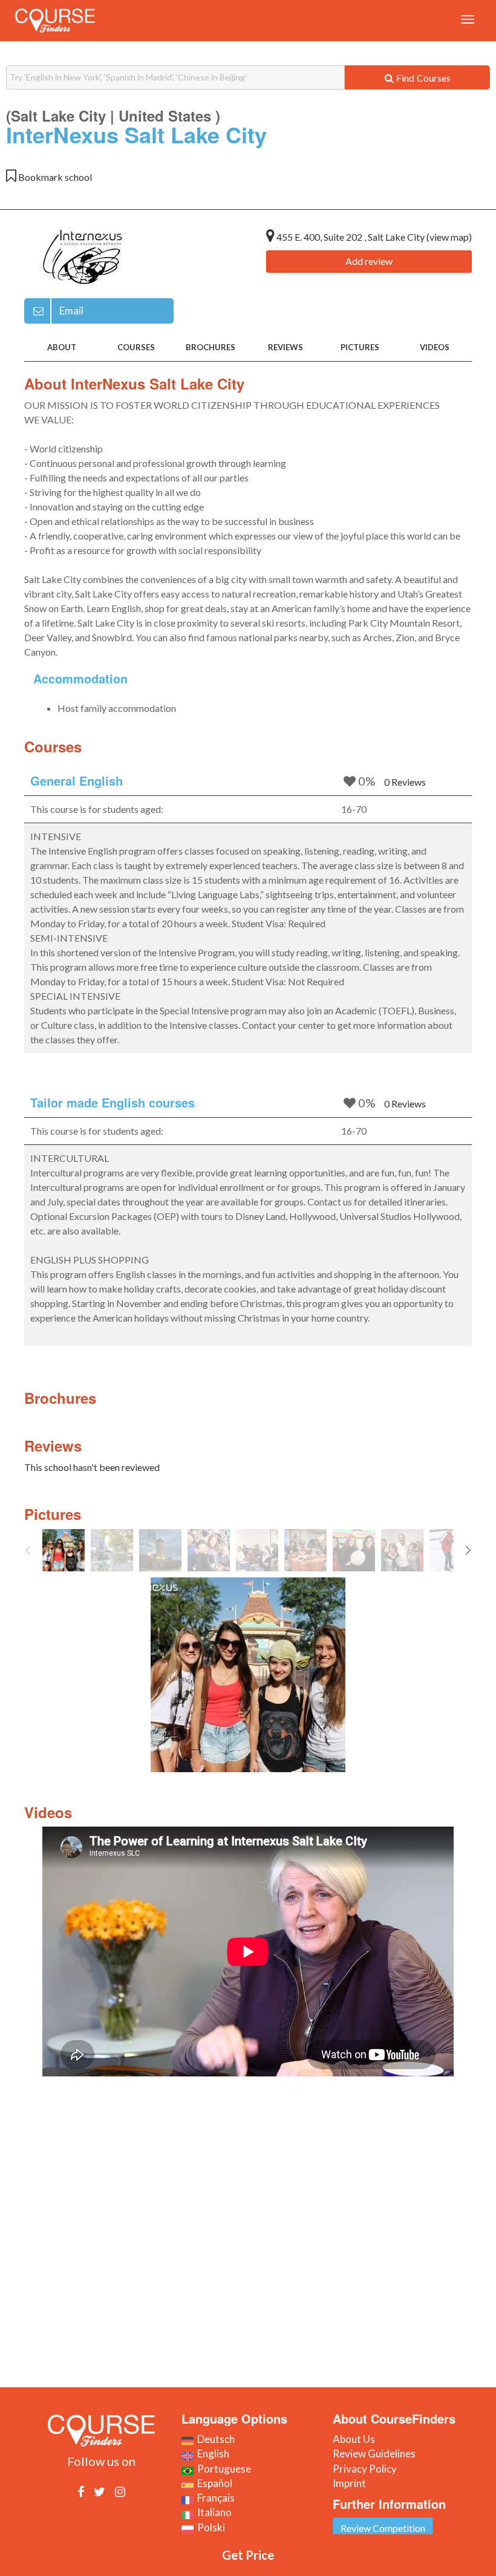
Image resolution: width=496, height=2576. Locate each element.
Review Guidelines (374, 2454)
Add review (369, 261)
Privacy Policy (365, 2469)
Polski (209, 2527)
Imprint (349, 2483)
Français (214, 2498)
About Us (354, 2439)
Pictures (360, 347)
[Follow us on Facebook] (81, 2491)
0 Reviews (405, 782)
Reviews (286, 347)
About (62, 347)
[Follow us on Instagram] (120, 2491)
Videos (435, 347)
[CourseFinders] (55, 21)
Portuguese (222, 2469)
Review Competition (383, 2528)
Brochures (210, 347)
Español (213, 2483)
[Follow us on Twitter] (100, 2491)
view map (449, 237)
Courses (136, 347)
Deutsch (214, 2439)
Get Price (248, 2555)
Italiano (213, 2512)
